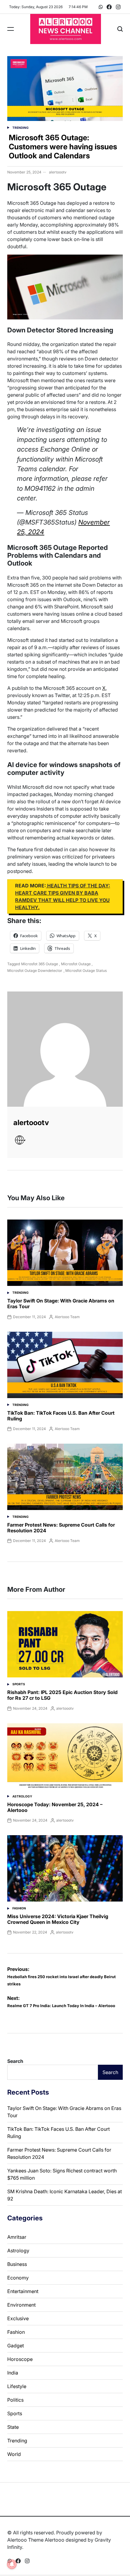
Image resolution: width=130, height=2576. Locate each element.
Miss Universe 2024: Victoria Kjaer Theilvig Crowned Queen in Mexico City (58, 1919)
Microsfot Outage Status (86, 971)
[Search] (120, 29)
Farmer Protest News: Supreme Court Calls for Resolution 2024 (61, 1528)
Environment (21, 2305)
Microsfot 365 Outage (40, 964)
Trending (21, 128)
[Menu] (11, 29)
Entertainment (23, 2291)
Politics (15, 2400)
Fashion (19, 1908)
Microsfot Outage (76, 964)
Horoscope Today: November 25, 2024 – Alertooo (55, 1807)
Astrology (22, 1796)
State (13, 2427)
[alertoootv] (65, 1049)
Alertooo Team (67, 1317)
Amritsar (17, 2237)
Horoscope (20, 2359)
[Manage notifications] (12, 2564)
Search (15, 2061)
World (14, 2454)
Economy (18, 2278)
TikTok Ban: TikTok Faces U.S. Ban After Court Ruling (61, 1416)
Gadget (16, 2346)
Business (17, 2264)
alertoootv (58, 172)
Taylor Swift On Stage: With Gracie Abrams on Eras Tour (61, 1304)
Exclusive (18, 2318)
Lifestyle (17, 2386)
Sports (19, 1684)
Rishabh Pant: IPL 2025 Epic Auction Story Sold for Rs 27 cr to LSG (62, 1695)
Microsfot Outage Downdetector (35, 971)
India (13, 2373)
